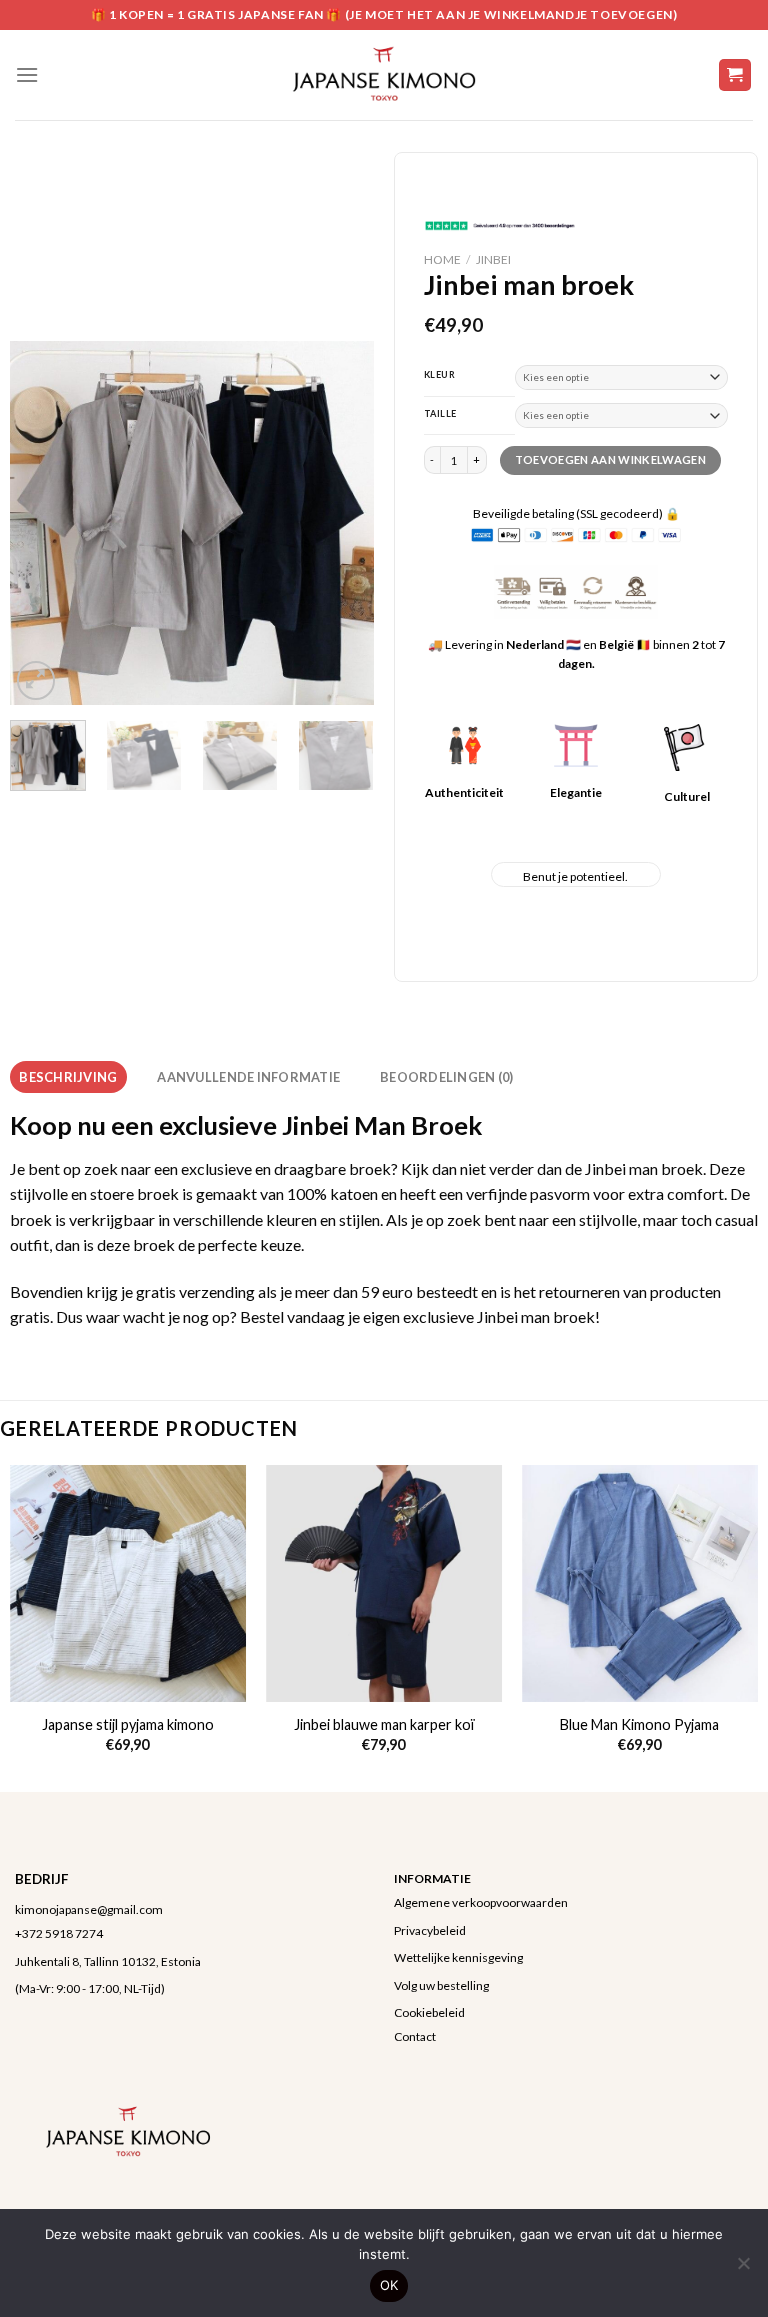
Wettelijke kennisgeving (458, 1957)
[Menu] (27, 74)
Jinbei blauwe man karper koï (384, 1724)
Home (442, 259)
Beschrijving (68, 1077)
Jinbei (493, 259)
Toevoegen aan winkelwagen (610, 459)
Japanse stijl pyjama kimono (128, 1724)
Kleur (440, 375)
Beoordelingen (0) (446, 1077)
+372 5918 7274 (59, 1933)
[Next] (342, 522)
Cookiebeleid (429, 2012)
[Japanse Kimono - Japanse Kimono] (384, 75)
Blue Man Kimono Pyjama (639, 1724)
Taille (440, 414)
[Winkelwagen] (735, 75)
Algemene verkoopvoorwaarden (481, 1902)
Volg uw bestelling (441, 1985)
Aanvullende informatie (248, 1077)
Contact (415, 2036)
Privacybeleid (430, 1930)
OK (389, 2285)
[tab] (68, 1077)
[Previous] (42, 522)
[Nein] (743, 2269)
